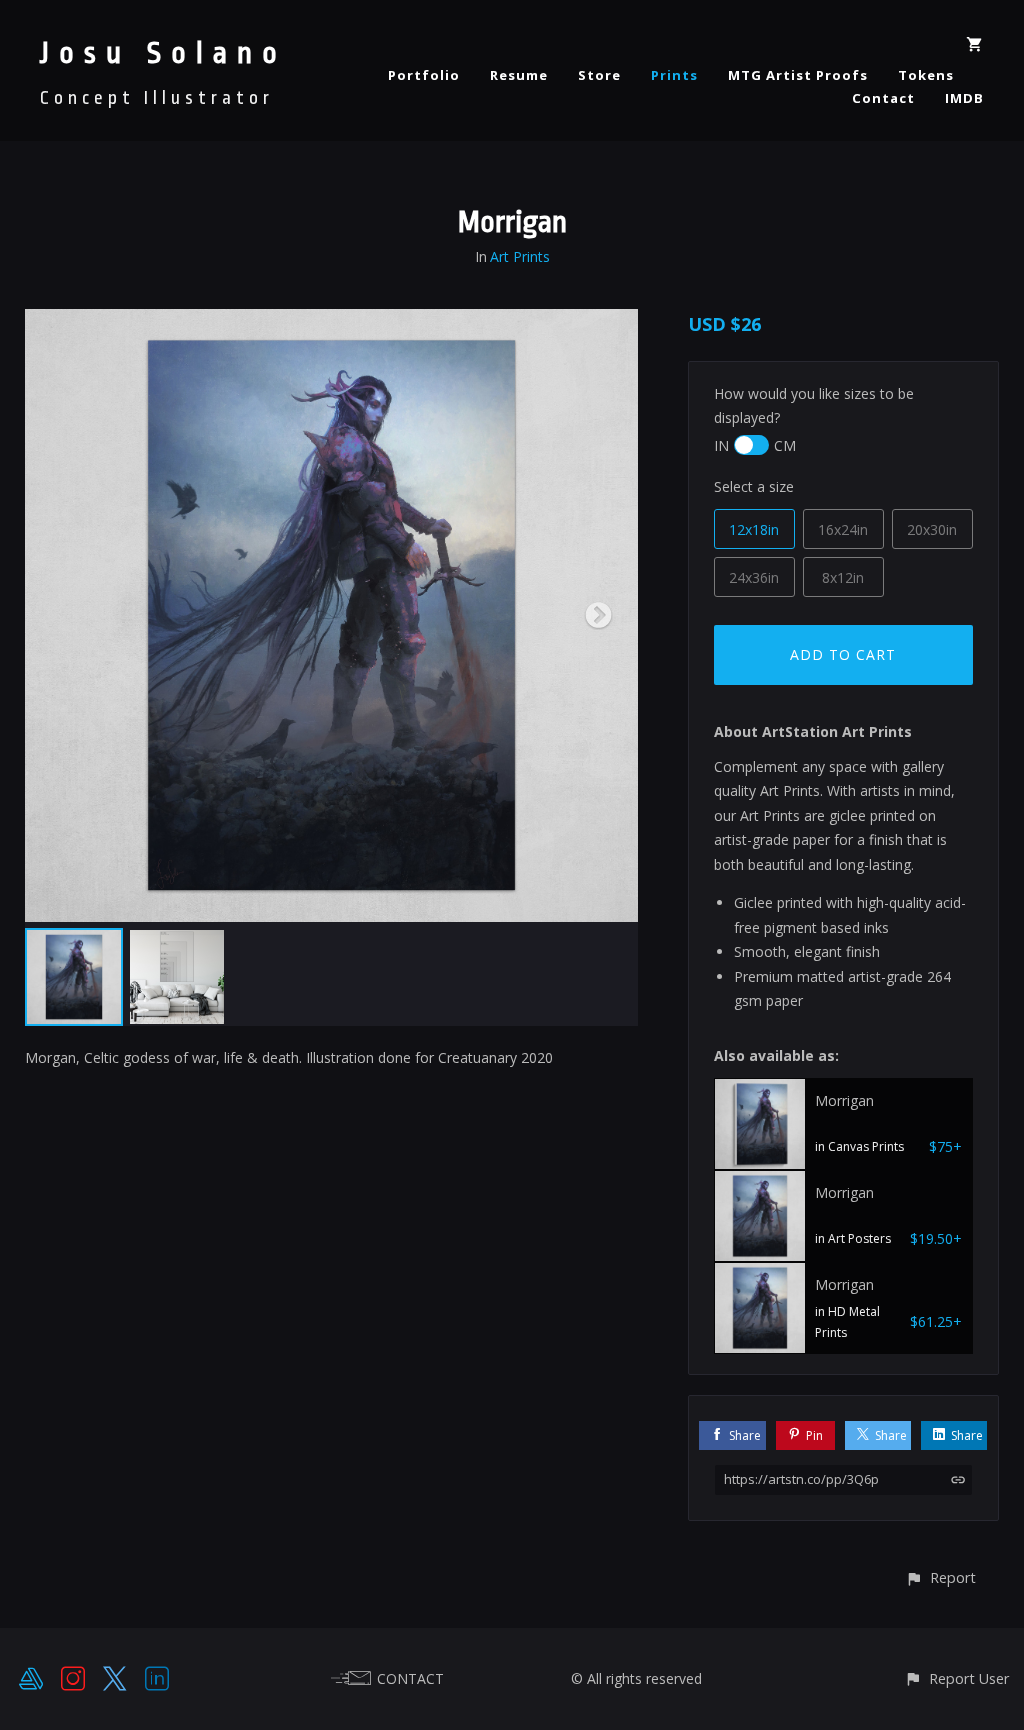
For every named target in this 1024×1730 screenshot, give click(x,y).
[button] (940, 1577)
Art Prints (520, 256)
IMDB (964, 98)
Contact (883, 98)
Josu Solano (163, 53)
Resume (519, 75)
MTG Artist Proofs (798, 75)
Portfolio (424, 75)
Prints (674, 75)
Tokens (926, 75)
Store (599, 75)
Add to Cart (843, 654)
